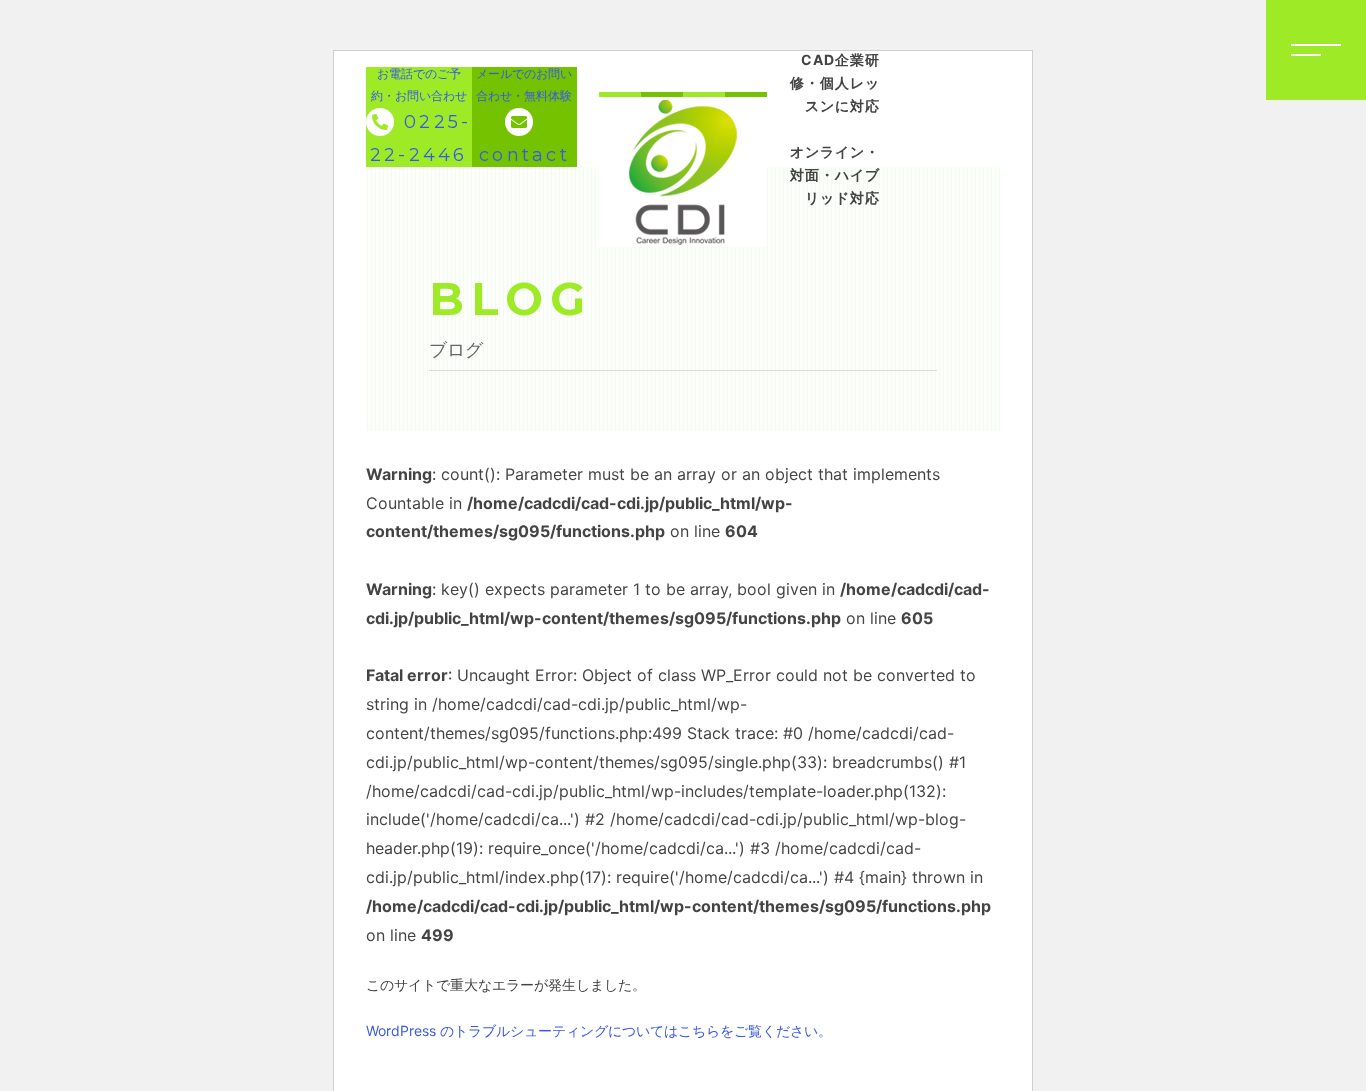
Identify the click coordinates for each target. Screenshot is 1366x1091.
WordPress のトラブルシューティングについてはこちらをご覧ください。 (599, 1030)
